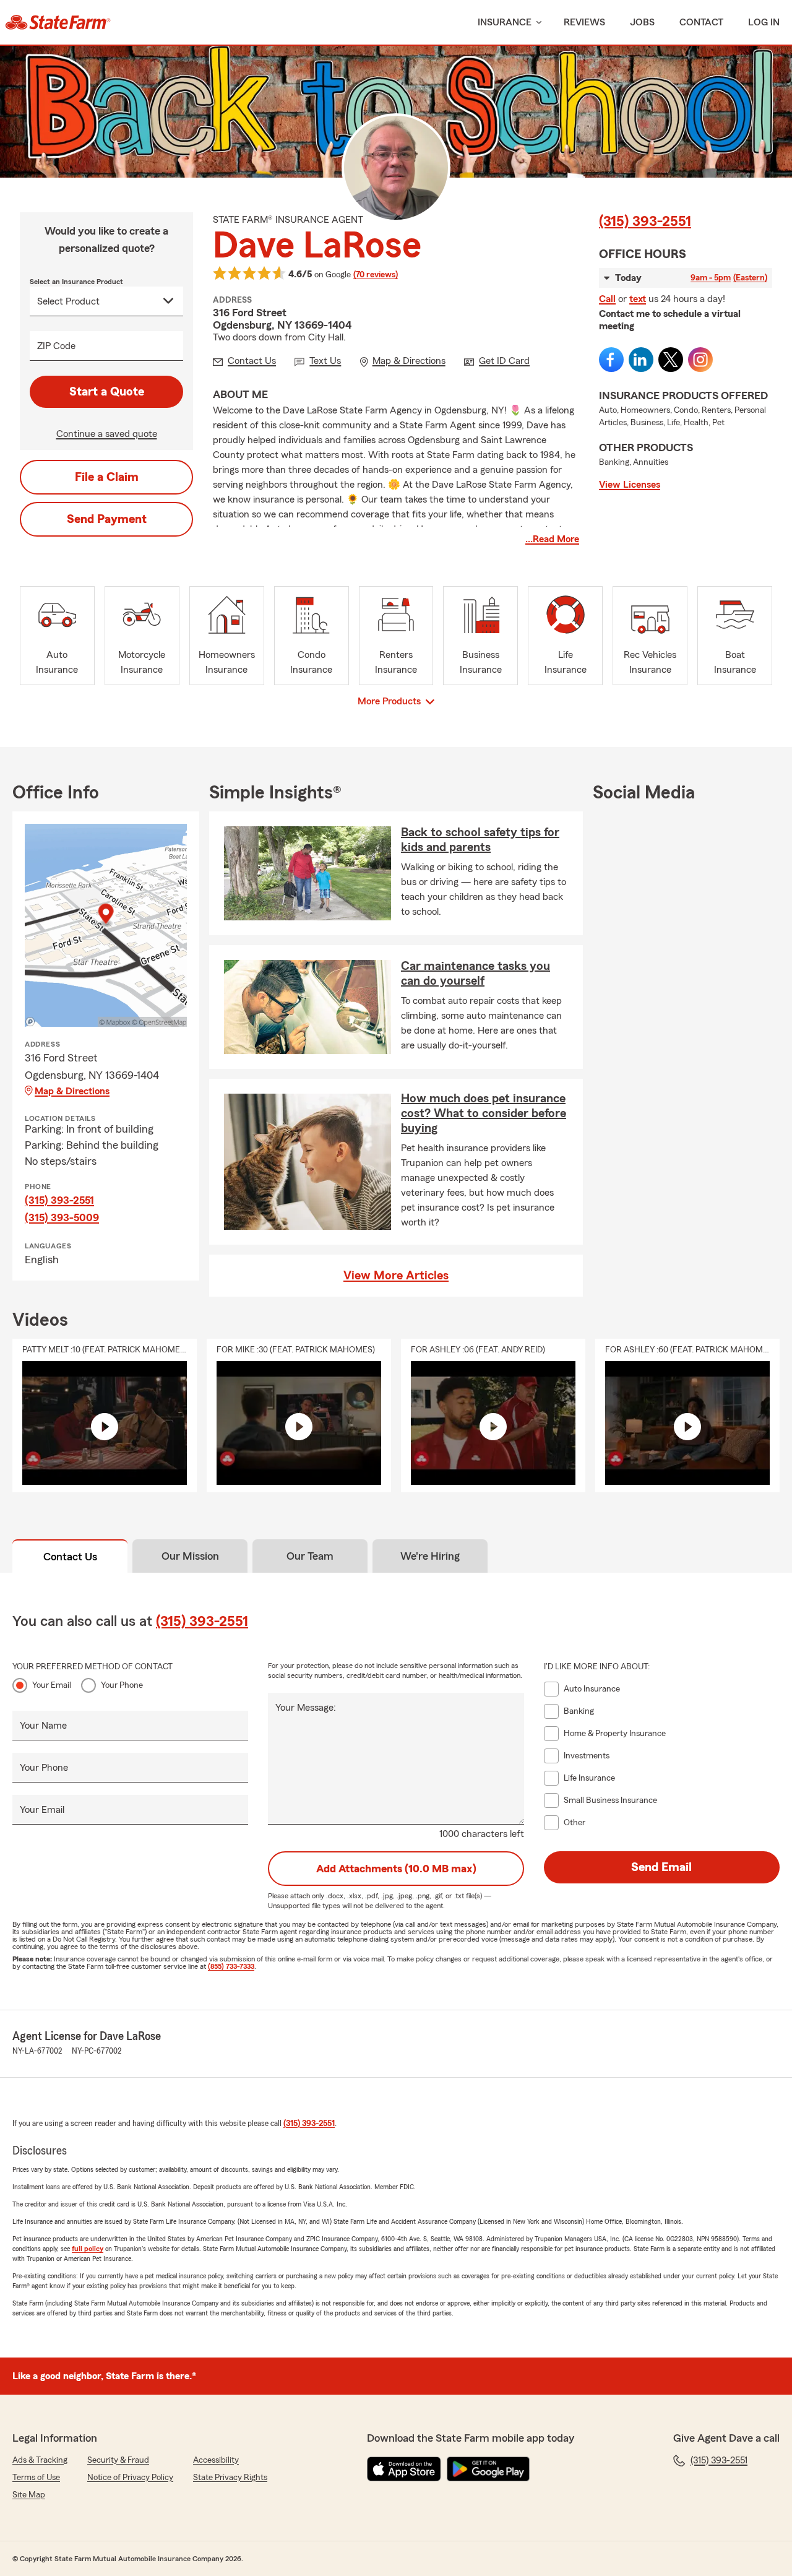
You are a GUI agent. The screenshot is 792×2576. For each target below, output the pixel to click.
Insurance (505, 22)
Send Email (661, 1867)
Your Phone (122, 1685)
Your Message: (306, 1708)
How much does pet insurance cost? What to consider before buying (484, 1113)
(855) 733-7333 (231, 1966)
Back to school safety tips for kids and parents (480, 840)
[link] (58, 22)
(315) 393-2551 (645, 222)
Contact (701, 22)
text (638, 299)
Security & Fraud (118, 2460)
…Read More (552, 539)
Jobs (642, 22)
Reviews (584, 22)
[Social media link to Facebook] (611, 360)
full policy (88, 2249)
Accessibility (216, 2460)
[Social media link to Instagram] (700, 360)
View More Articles (396, 1276)
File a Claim (107, 477)
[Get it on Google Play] (488, 2469)
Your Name (43, 1726)
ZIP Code (56, 346)
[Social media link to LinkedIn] (641, 360)
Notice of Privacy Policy (130, 2478)
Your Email (52, 1685)
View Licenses (630, 485)
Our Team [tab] (310, 1556)
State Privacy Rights (230, 2478)
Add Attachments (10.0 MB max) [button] (396, 1869)
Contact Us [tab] (70, 1557)
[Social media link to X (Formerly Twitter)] (671, 360)
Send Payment (107, 519)
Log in (764, 22)
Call (607, 299)
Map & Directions (72, 1091)
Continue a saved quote (107, 434)
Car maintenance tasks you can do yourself (476, 974)
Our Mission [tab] (190, 1556)
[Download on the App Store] (404, 2469)
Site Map (29, 2495)
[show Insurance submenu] (536, 23)
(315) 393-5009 (62, 1217)
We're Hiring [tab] (430, 1556)
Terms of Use (36, 2478)
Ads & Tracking (40, 2460)
